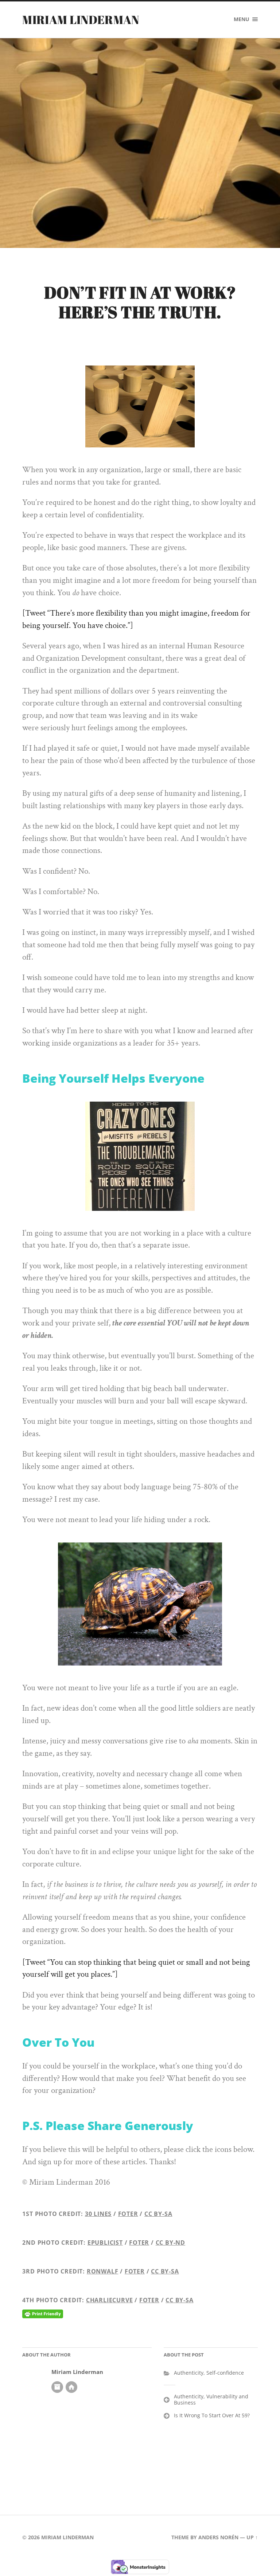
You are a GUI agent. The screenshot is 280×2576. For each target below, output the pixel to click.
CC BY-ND (170, 2243)
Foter (128, 2214)
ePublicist (105, 2243)
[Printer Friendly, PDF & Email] (43, 2314)
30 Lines (98, 2214)
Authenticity (189, 2373)
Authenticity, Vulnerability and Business (211, 2399)
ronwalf (103, 2271)
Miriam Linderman (81, 19)
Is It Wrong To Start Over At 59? (212, 2415)
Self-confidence (225, 2373)
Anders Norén (218, 2537)
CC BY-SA (158, 2214)
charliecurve (110, 2300)
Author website (71, 2387)
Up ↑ (252, 2537)
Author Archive (57, 2387)
